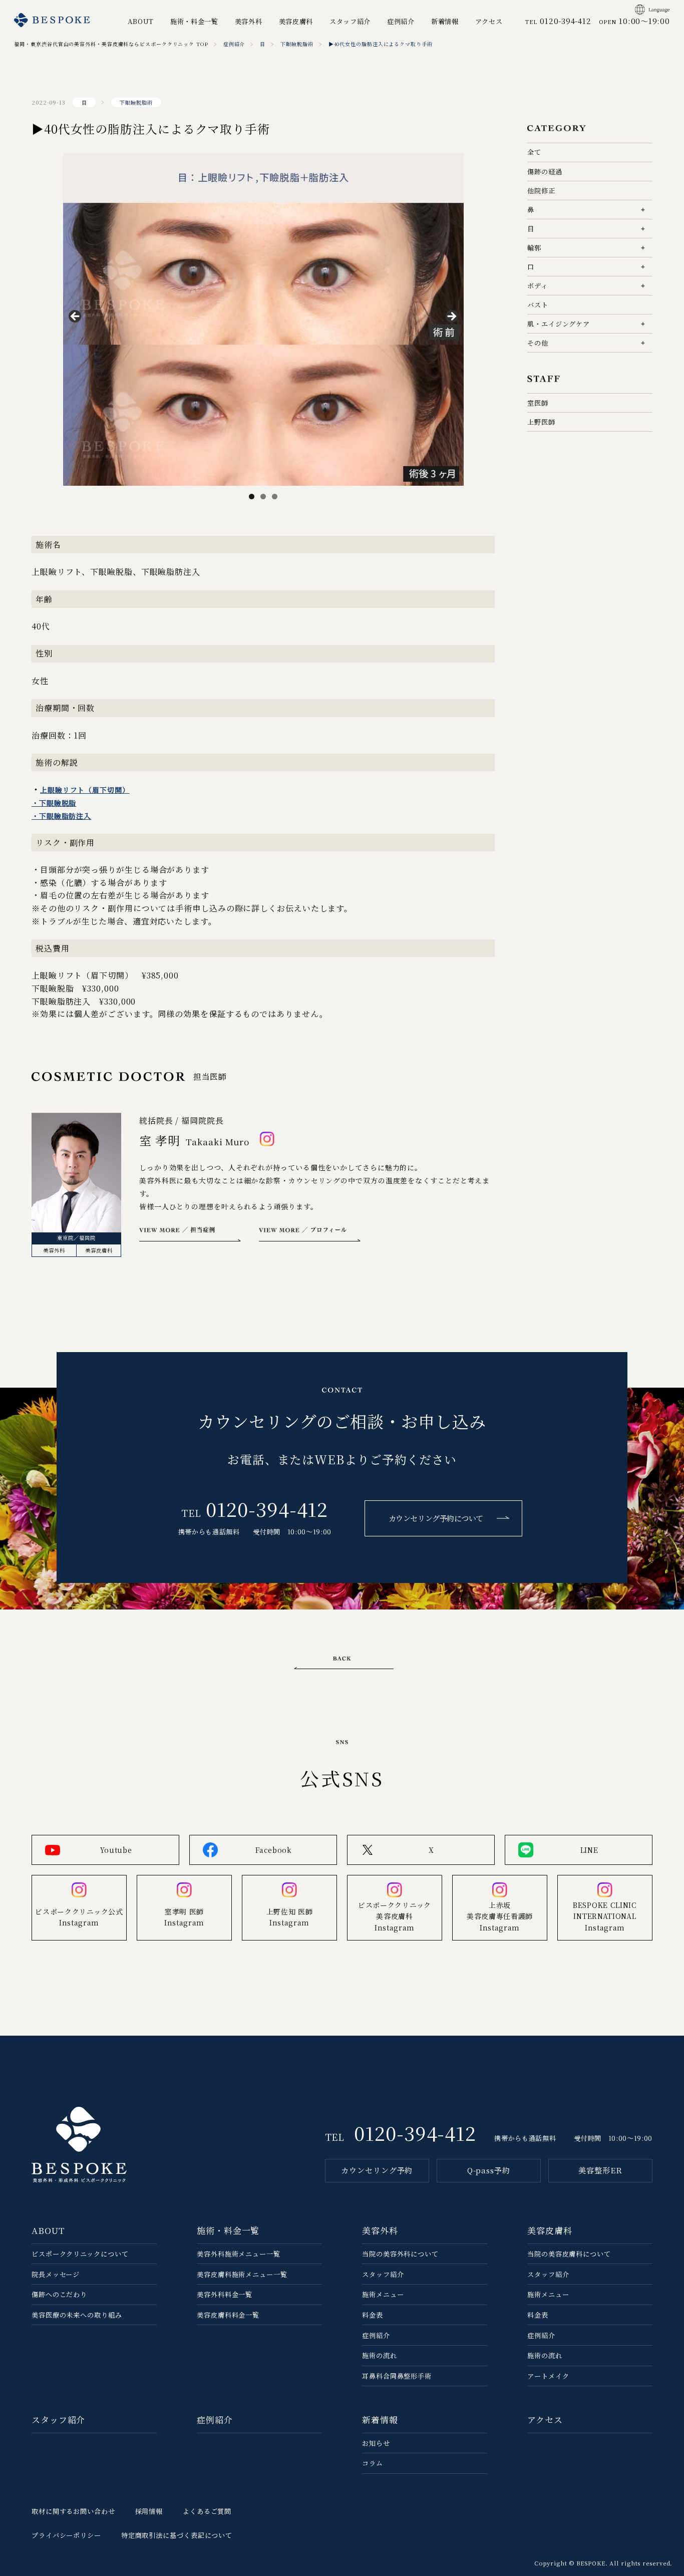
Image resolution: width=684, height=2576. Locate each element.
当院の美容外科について (400, 2254)
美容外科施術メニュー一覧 (239, 2254)
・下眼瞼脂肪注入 (61, 816)
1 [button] (252, 497)
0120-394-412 (267, 1509)
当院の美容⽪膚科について (569, 2254)
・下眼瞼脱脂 (54, 803)
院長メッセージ (56, 2274)
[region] (263, 319)
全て (534, 152)
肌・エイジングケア (559, 324)
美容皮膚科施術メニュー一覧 (242, 2274)
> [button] (451, 317)
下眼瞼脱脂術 (297, 44)
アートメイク (548, 2376)
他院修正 (541, 191)
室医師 (538, 403)
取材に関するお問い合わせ (73, 2511)
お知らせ (376, 2443)
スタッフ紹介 (350, 21)
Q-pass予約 (489, 2170)
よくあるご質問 (207, 2511)
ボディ (538, 286)
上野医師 (541, 422)
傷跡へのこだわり (59, 2294)
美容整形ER (600, 2170)
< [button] (76, 317)
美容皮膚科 (296, 21)
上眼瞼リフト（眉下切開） (85, 790)
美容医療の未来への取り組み (77, 2315)
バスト (538, 305)
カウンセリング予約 (377, 2170)
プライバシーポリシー (66, 2535)
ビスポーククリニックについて (80, 2254)
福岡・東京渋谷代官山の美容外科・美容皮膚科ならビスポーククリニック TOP (111, 44)
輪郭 (534, 248)
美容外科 (249, 21)
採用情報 (149, 2511)
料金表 (373, 2315)
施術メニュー (383, 2294)
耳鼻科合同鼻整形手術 (397, 2376)
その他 (538, 343)
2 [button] (263, 497)
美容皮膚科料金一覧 (228, 2315)
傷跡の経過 (545, 172)
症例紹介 (401, 21)
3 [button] (275, 497)
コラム (373, 2463)
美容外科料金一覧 (225, 2294)
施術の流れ (380, 2355)
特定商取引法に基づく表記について (177, 2535)
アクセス (489, 21)
